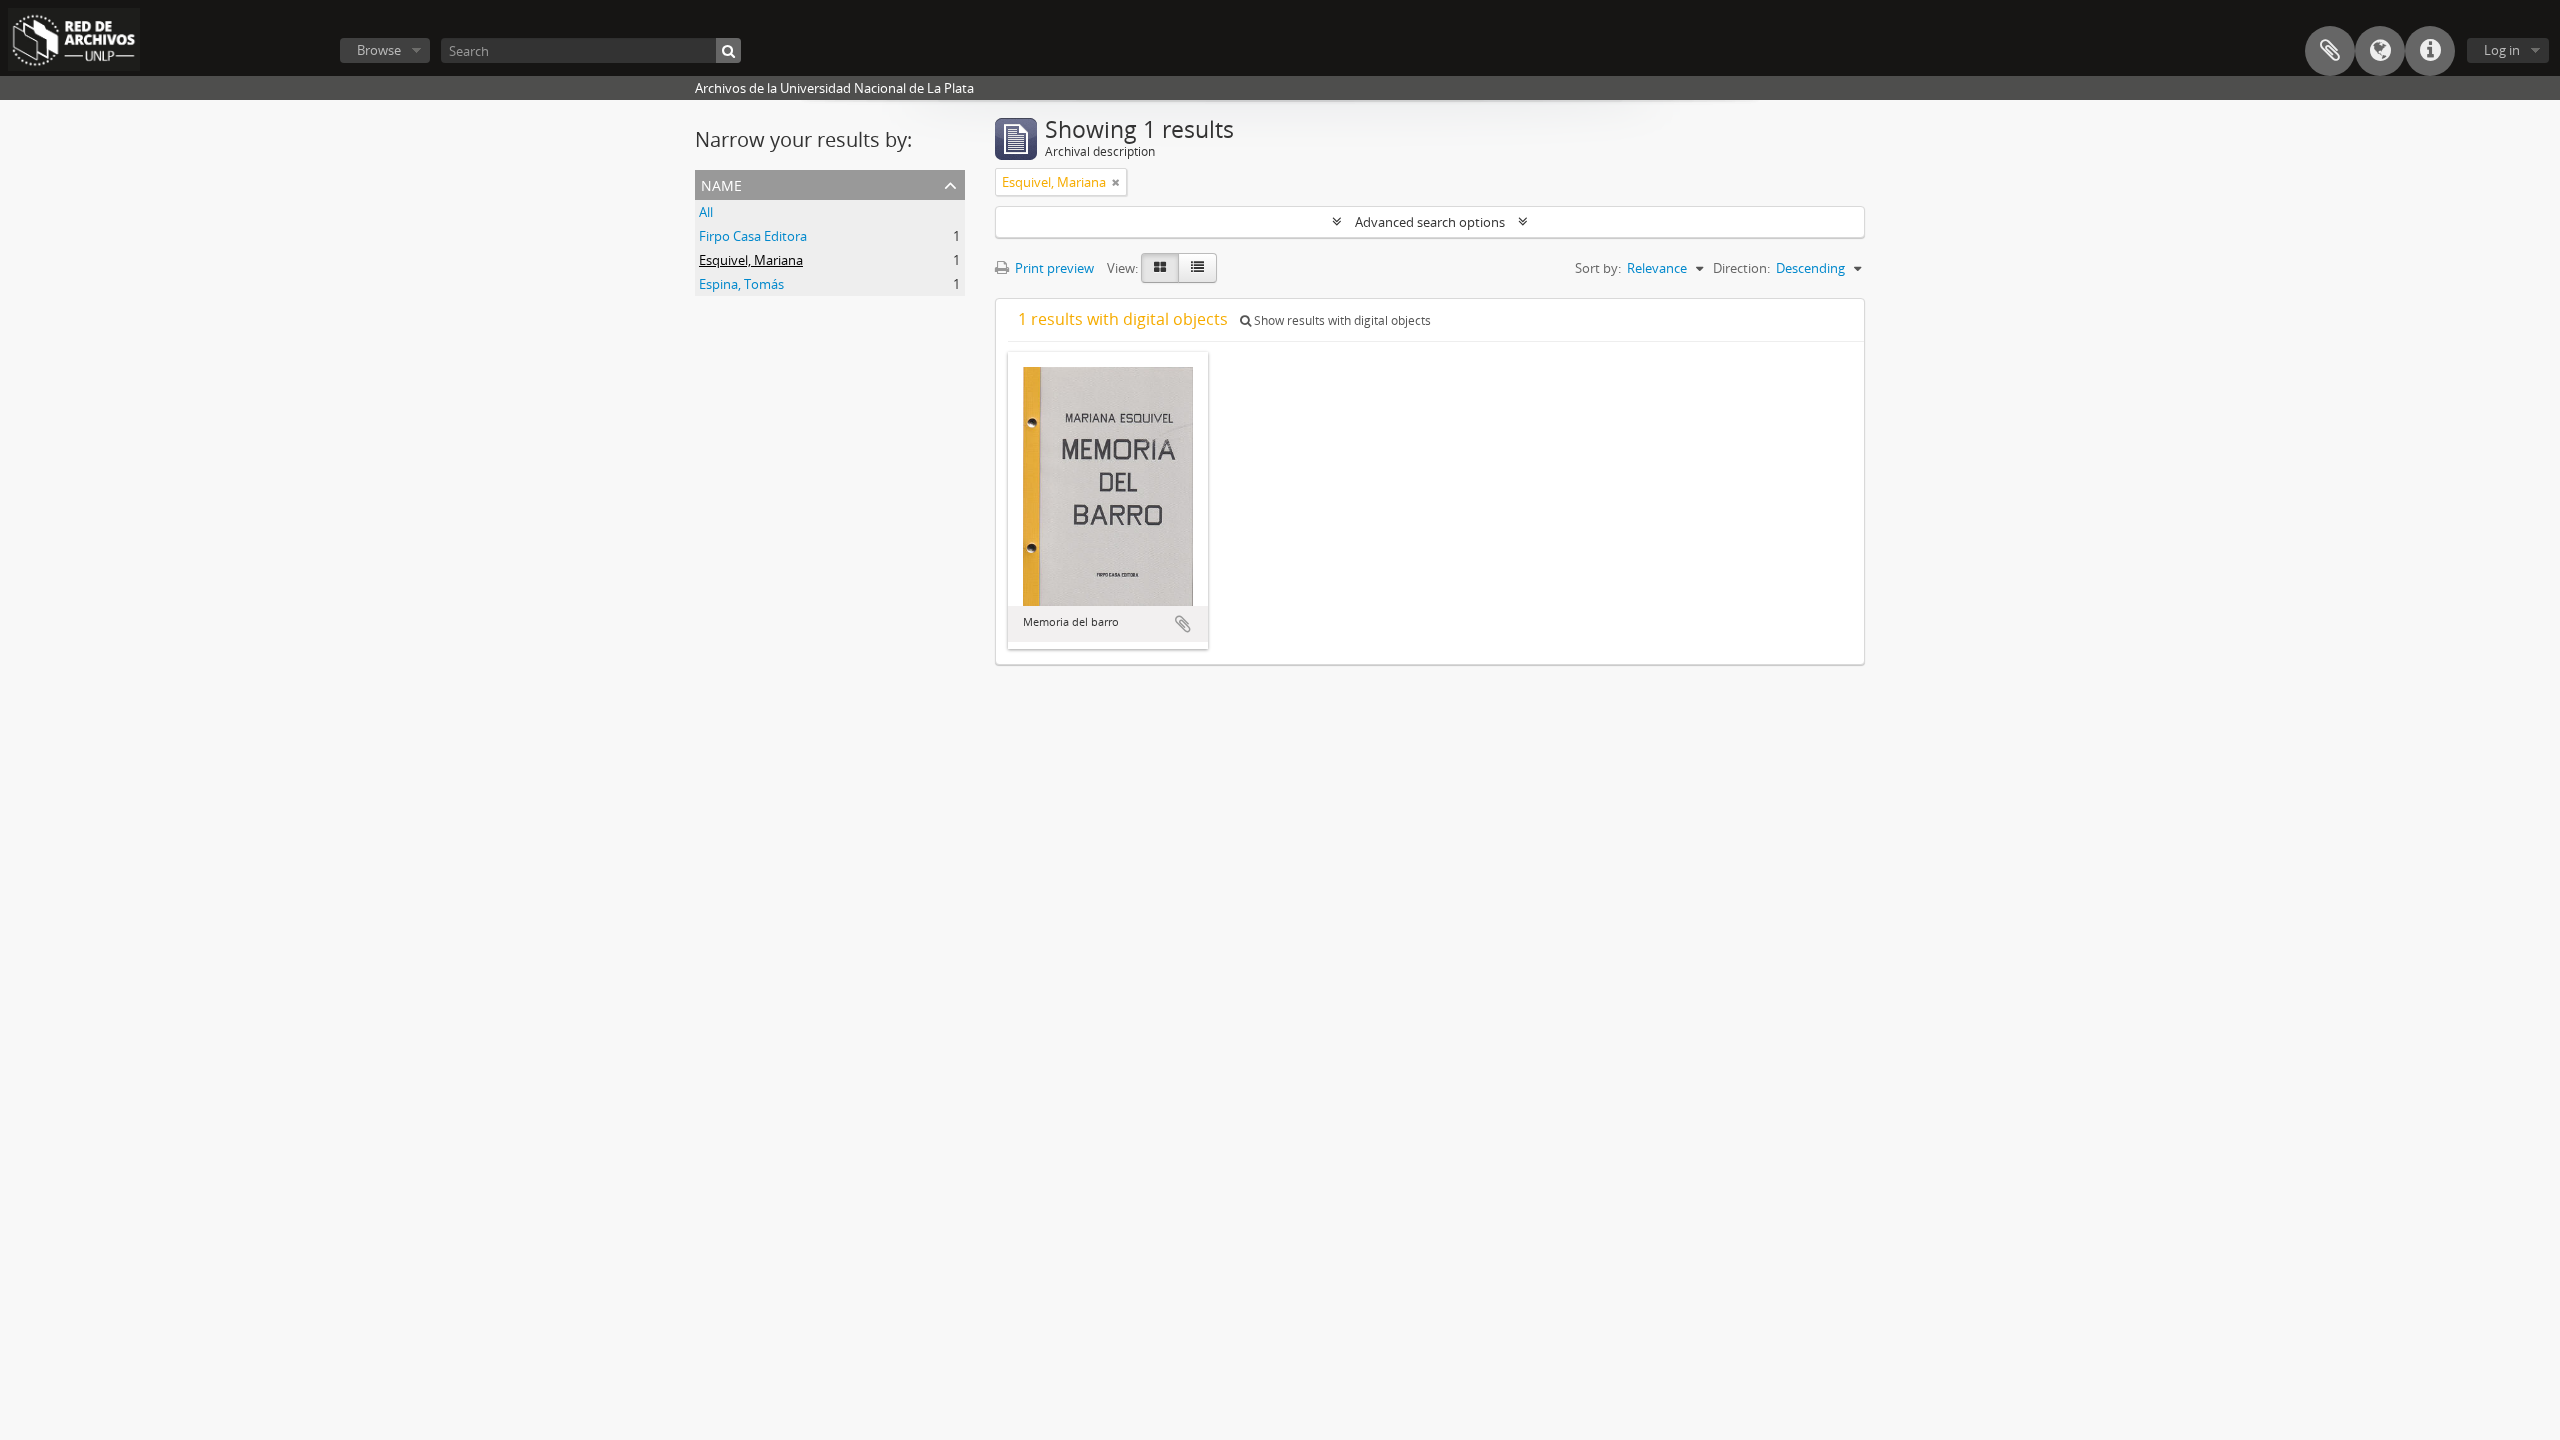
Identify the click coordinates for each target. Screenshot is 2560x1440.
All (706, 212)
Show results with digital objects (1341, 320)
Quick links (2430, 51)
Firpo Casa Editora (753, 236)
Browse (379, 50)
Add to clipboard (1183, 624)
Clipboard (2330, 51)
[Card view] (1160, 268)
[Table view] (1197, 268)
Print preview (1053, 268)
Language (2380, 51)
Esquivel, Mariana (751, 260)
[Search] (728, 50)
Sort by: (1598, 268)
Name (721, 183)
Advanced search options (1430, 222)
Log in (2502, 50)
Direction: (1741, 268)
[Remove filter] (1116, 182)
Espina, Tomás (741, 284)
